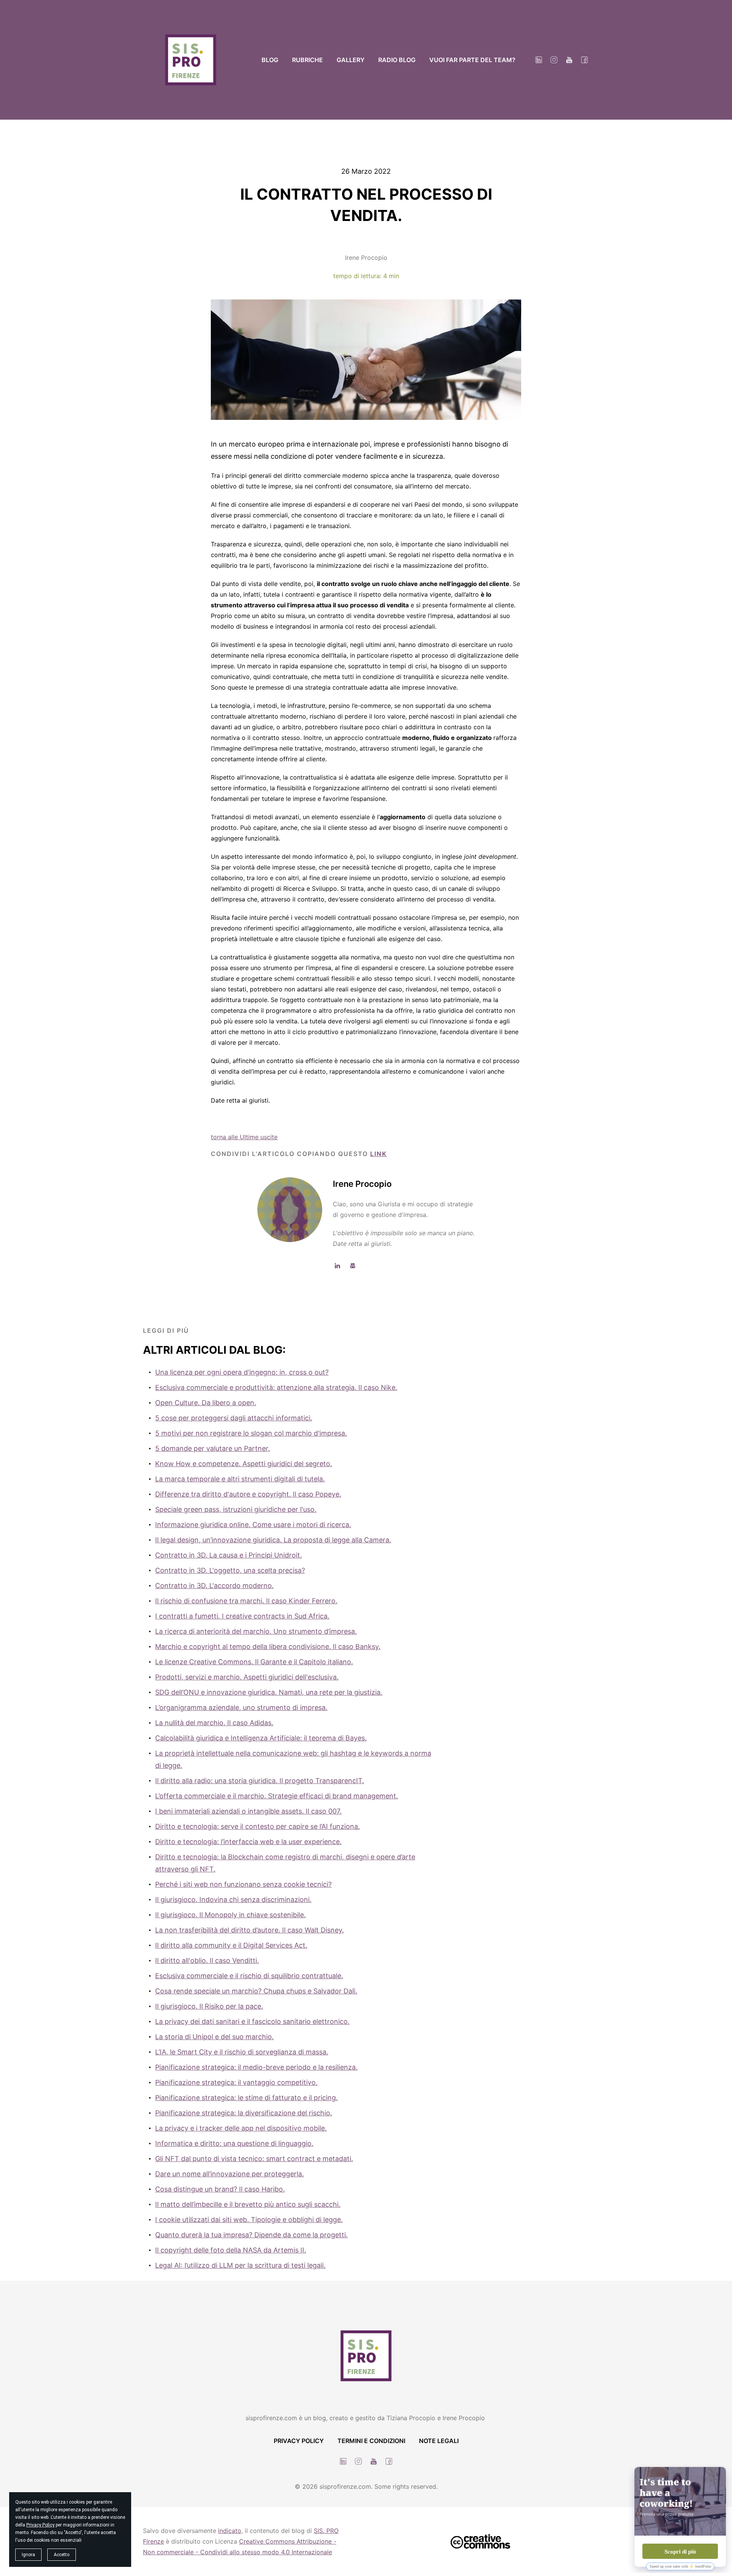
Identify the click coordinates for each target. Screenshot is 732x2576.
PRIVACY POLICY (299, 2441)
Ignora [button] (28, 2555)
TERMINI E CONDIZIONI (371, 2441)
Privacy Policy (40, 2525)
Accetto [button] (62, 2555)
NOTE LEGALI (439, 2441)
